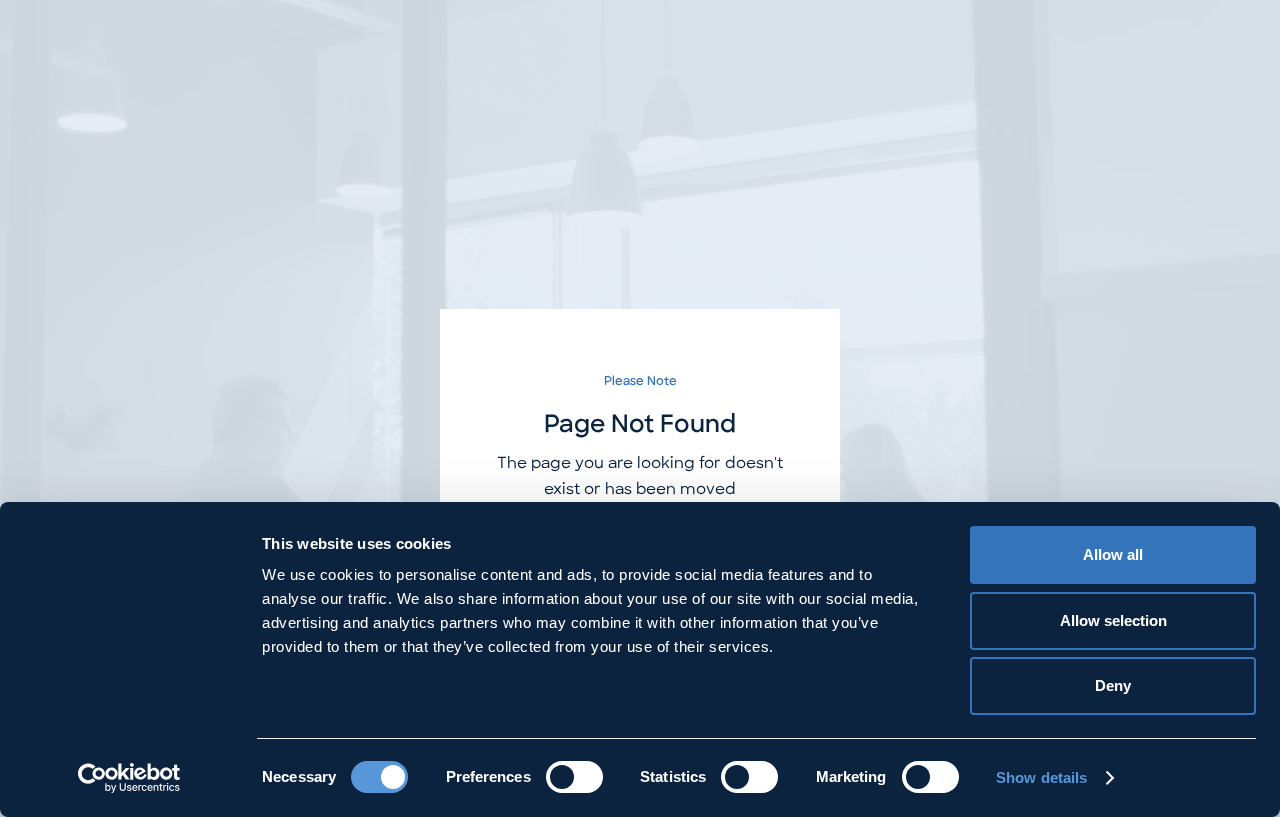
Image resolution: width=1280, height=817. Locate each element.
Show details (1041, 777)
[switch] (574, 777)
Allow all (1113, 554)
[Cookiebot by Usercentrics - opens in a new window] (129, 778)
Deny (1113, 685)
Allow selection (1113, 620)
